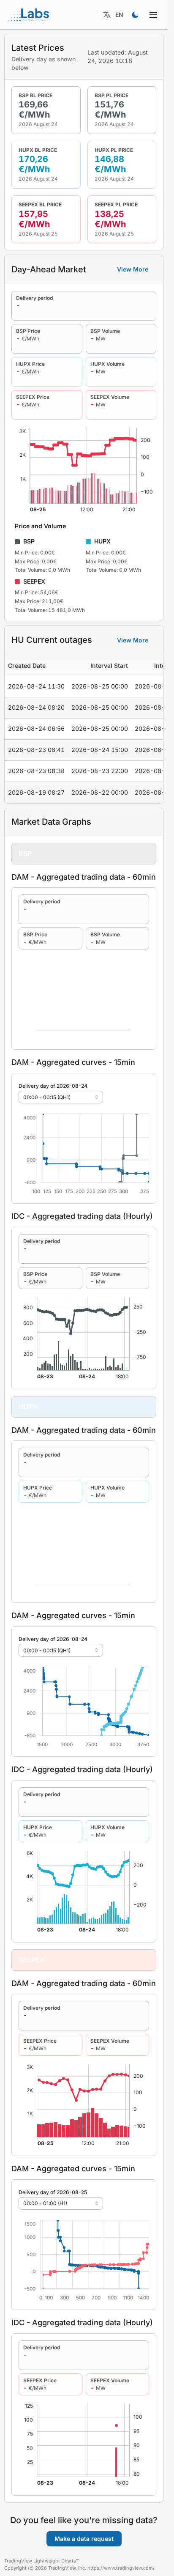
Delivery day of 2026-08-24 (53, 1086)
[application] (84, 1154)
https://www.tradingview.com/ (121, 2568)
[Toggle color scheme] (135, 15)
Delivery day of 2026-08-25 (53, 2192)
